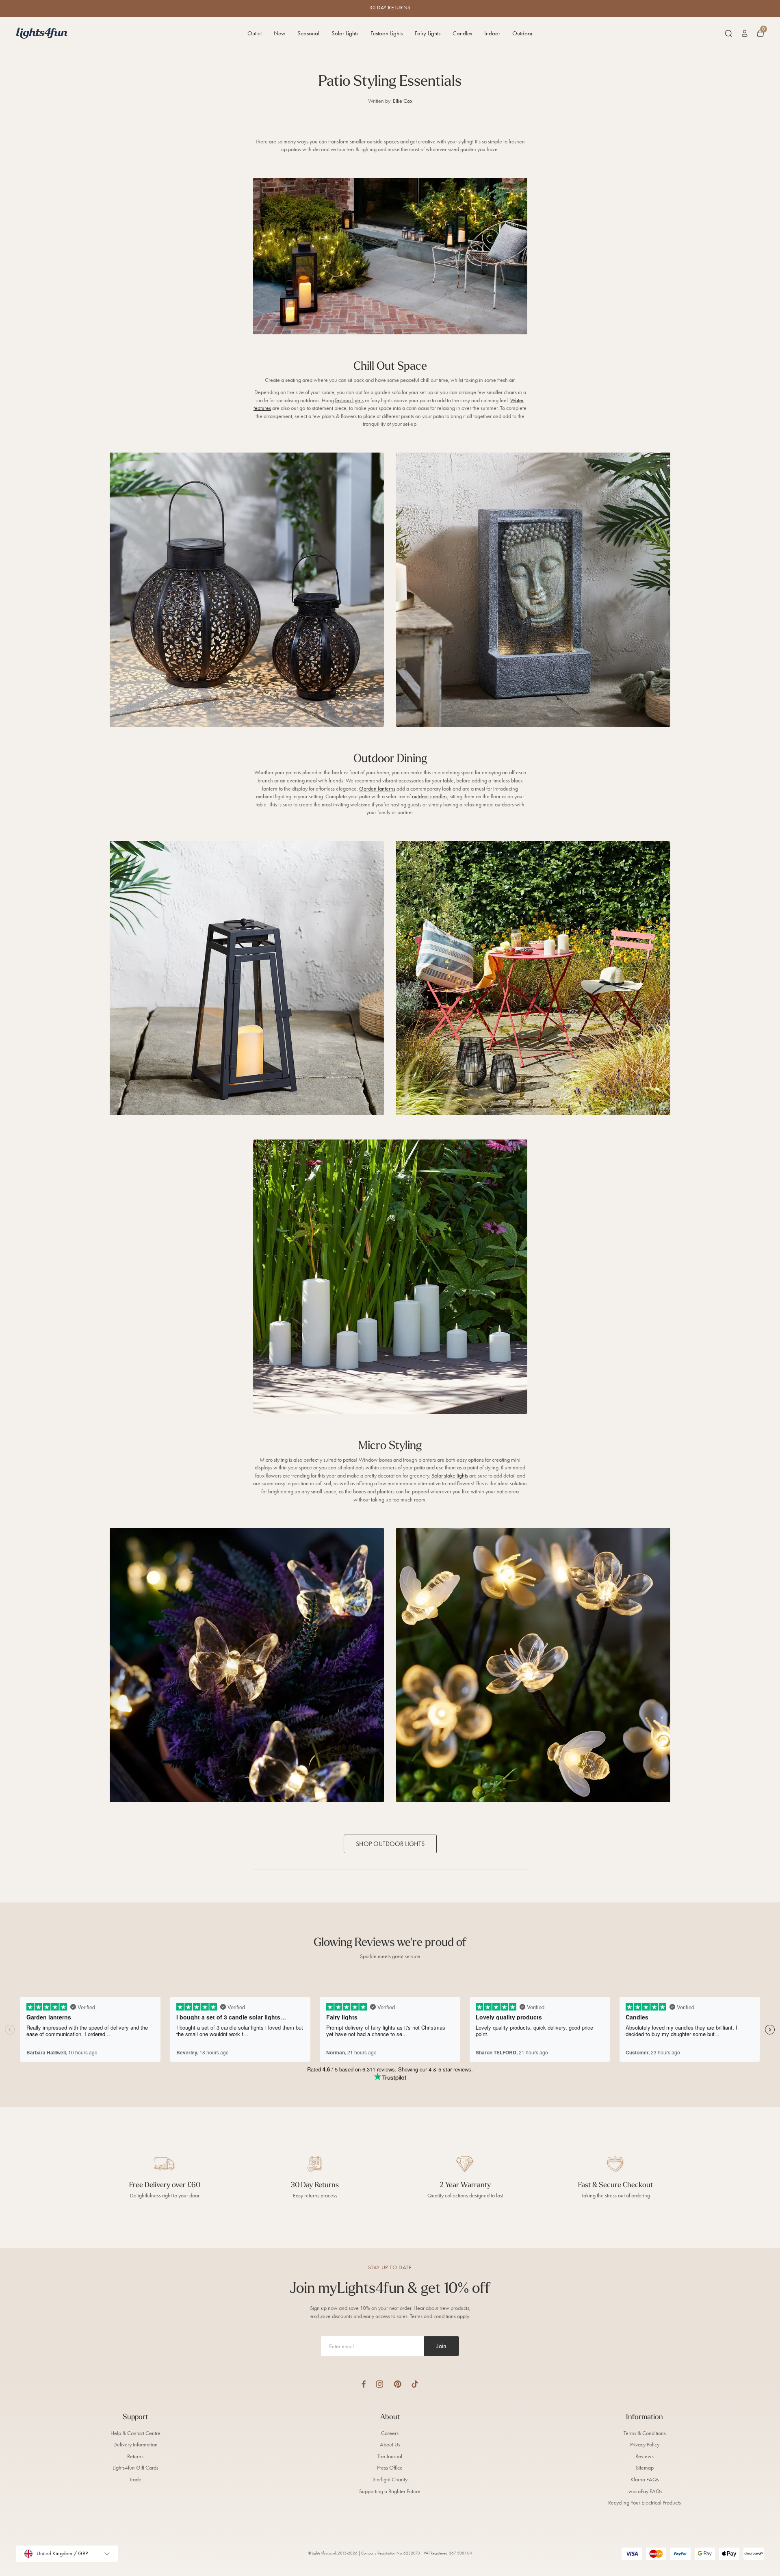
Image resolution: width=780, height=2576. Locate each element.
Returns (135, 2456)
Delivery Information (135, 2445)
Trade (135, 2480)
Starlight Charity (390, 2480)
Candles (462, 33)
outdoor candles (430, 796)
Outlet (255, 33)
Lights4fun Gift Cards (135, 2468)
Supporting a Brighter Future (390, 2491)
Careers (390, 2433)
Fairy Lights (428, 33)
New (279, 33)
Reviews (645, 2456)
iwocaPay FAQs (645, 2491)
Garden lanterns (377, 789)
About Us (390, 2445)
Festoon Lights (387, 33)
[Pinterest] (398, 2384)
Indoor (492, 33)
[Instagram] (380, 2384)
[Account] (745, 33)
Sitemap (645, 2468)
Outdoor (522, 33)
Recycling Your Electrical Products (645, 2503)
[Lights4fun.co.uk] (42, 33)
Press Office (390, 2468)
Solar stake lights (450, 1476)
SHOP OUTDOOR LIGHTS (390, 1844)
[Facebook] (364, 2384)
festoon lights (349, 400)
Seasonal (308, 33)
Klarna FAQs (645, 2480)
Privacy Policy (645, 2445)
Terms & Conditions (645, 2433)
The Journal (390, 2456)
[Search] (728, 33)
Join (442, 2346)
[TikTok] (415, 2384)
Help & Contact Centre (135, 2433)
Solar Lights (345, 33)
